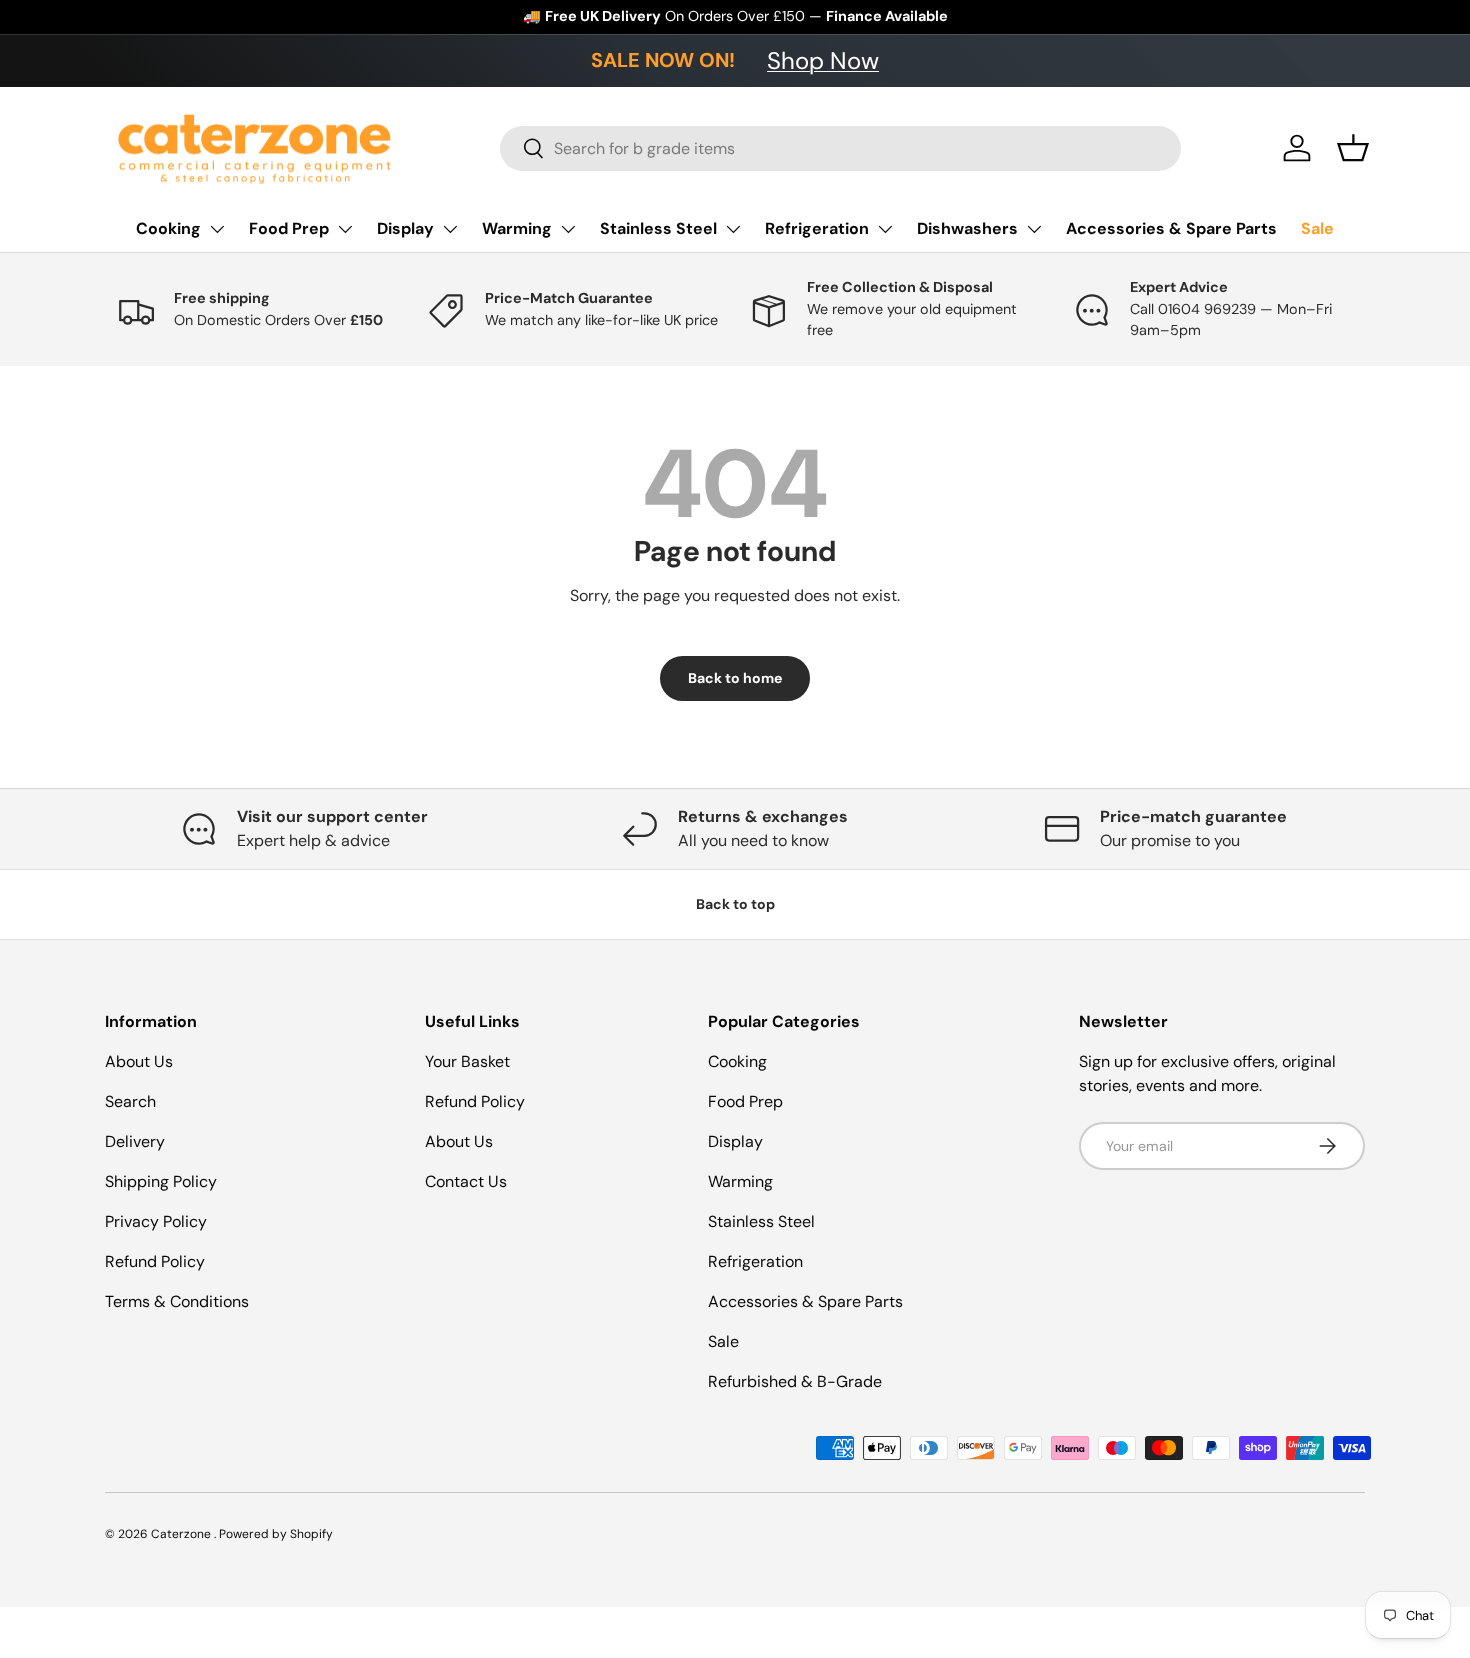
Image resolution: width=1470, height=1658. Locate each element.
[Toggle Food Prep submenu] (345, 229)
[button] (1353, 148)
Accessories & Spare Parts (1171, 228)
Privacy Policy (156, 1221)
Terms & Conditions (177, 1301)
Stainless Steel (658, 228)
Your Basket (467, 1061)
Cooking (168, 228)
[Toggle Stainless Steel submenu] (733, 229)
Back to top (735, 904)
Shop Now (823, 60)
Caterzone (182, 1534)
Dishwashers (967, 228)
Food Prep (289, 228)
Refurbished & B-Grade (795, 1381)
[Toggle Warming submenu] (568, 229)
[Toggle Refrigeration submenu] (885, 229)
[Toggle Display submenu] (450, 229)
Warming (517, 228)
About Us (139, 1061)
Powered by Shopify (276, 1534)
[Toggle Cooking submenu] (217, 229)
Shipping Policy (161, 1181)
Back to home (735, 678)
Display (405, 228)
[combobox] (840, 148)
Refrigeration (817, 228)
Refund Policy (155, 1261)
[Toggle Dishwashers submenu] (1034, 229)
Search (130, 1101)
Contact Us (466, 1181)
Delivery (135, 1141)
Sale (1317, 228)
